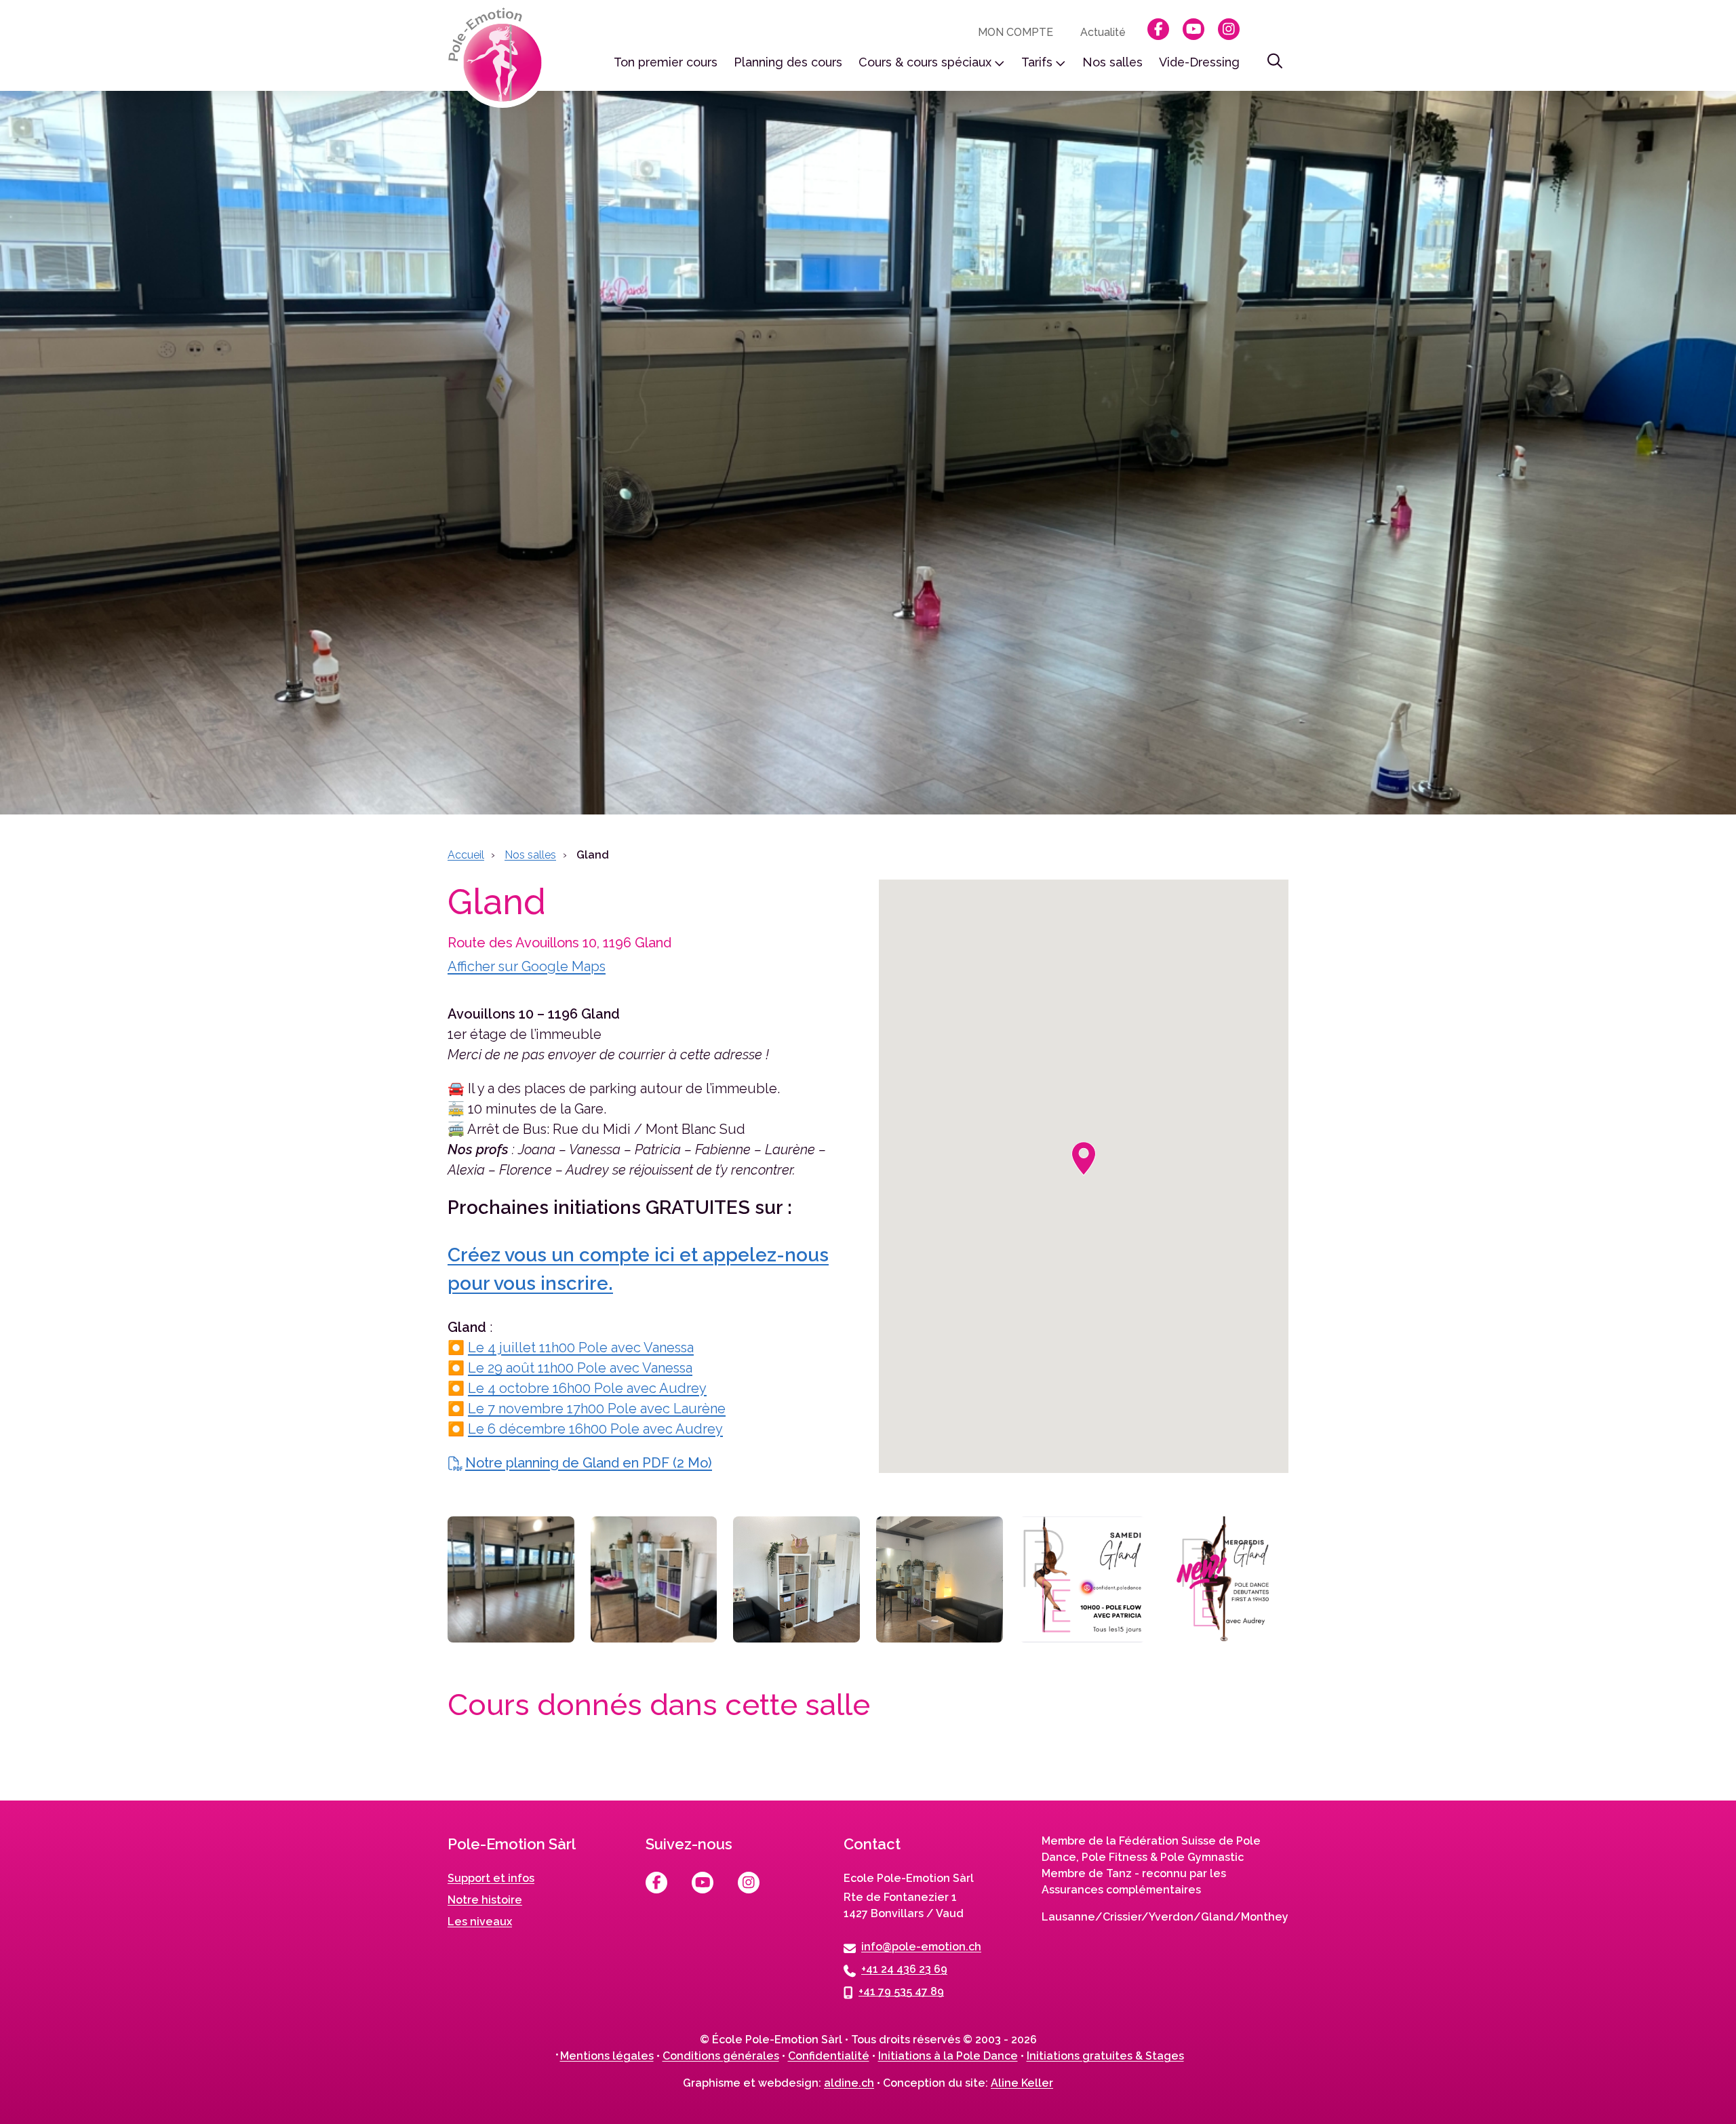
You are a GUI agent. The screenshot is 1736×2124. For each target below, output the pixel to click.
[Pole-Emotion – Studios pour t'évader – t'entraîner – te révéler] (499, 58)
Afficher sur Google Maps (527, 966)
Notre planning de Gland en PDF (589, 1463)
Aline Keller (1022, 2083)
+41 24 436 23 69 (904, 1968)
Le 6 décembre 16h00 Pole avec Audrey (595, 1429)
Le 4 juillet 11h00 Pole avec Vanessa (581, 1348)
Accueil (466, 855)
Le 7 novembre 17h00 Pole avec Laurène (597, 1409)
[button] (1084, 1159)
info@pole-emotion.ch (921, 1946)
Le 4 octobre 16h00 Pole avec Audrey (587, 1388)
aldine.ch (849, 2083)
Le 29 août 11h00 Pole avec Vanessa (580, 1368)
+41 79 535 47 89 (901, 1991)
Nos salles (530, 855)
